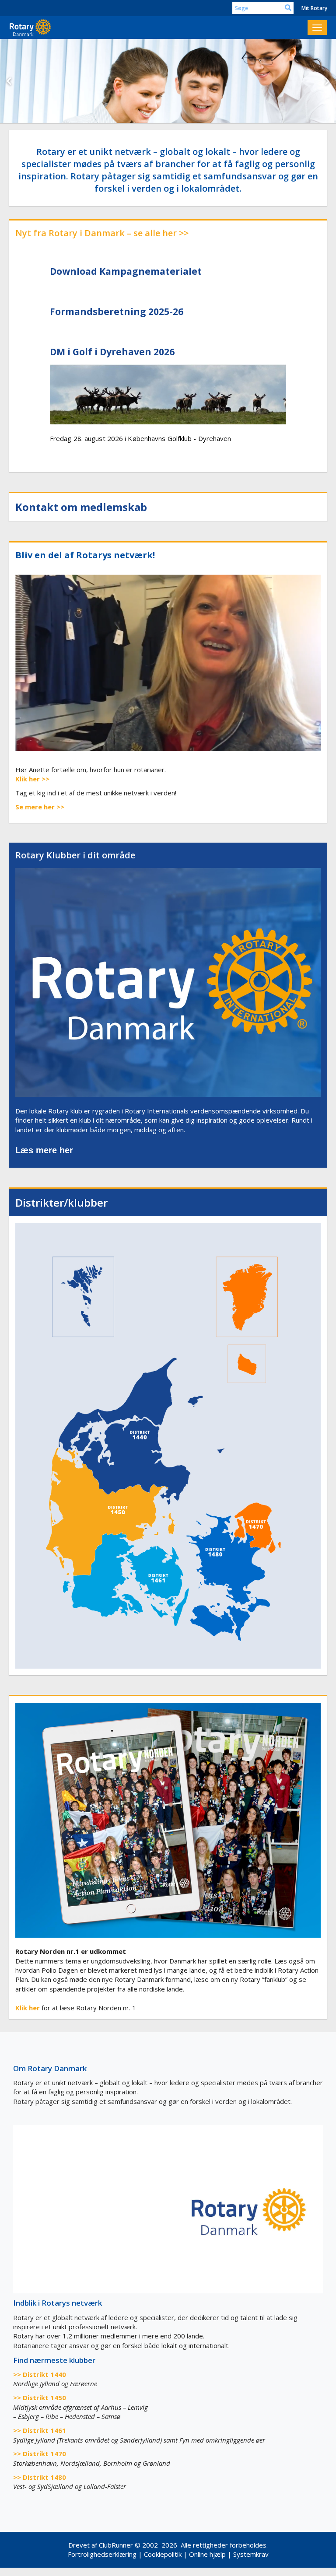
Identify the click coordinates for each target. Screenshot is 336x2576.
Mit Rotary (314, 8)
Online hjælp (207, 2560)
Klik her (28, 785)
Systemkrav (251, 2560)
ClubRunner (116, 2551)
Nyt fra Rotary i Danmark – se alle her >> (102, 239)
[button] (9, 84)
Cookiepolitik (163, 2560)
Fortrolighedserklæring (102, 2560)
